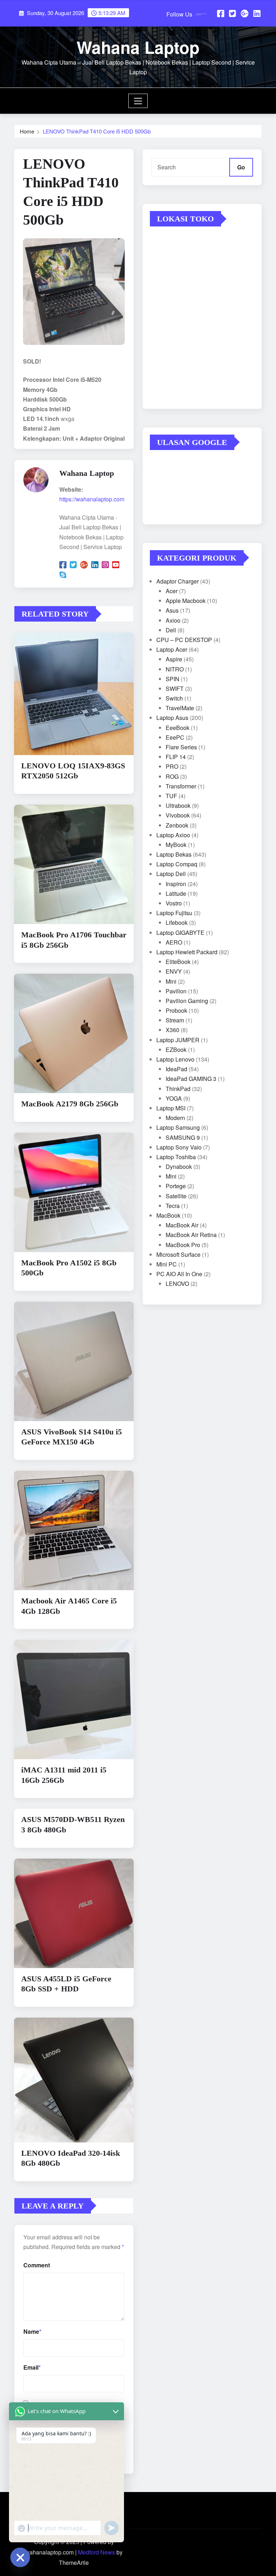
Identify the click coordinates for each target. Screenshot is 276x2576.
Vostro (174, 903)
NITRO (175, 669)
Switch (174, 698)
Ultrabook (178, 805)
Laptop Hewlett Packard (187, 952)
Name (32, 2331)
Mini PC (167, 1264)
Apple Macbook (186, 601)
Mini (171, 981)
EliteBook (178, 962)
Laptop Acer (172, 649)
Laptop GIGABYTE (180, 933)
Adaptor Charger (178, 581)
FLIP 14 (176, 757)
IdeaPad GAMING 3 (191, 1079)
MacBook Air (182, 1225)
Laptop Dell (171, 874)
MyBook (176, 845)
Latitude (176, 893)
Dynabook (179, 1167)
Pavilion (176, 991)
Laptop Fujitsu (174, 913)
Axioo (173, 620)
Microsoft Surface (178, 1254)
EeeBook (178, 728)
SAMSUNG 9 (183, 1137)
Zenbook (177, 825)
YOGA (174, 1098)
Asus (172, 610)
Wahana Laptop (138, 47)
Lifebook (177, 922)
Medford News (96, 2552)
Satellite (176, 1196)
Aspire (174, 659)
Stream (175, 1020)
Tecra (173, 1206)
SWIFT (175, 689)
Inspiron (176, 884)
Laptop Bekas (174, 854)
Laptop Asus (172, 718)
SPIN (172, 679)
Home (27, 131)
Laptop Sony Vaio (179, 1147)
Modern (175, 1118)
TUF (171, 796)
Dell (171, 630)
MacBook (168, 1215)
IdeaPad (176, 1069)
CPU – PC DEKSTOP (184, 640)
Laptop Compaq (177, 864)
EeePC (175, 737)
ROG (172, 776)
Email (32, 2367)
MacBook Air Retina (191, 1235)
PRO (172, 766)
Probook (176, 1010)
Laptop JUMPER (178, 1040)
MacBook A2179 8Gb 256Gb (70, 1104)
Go (241, 167)
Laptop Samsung (178, 1127)
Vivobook (178, 815)
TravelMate (180, 708)
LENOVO (177, 1284)
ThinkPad (178, 1089)
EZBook (176, 1050)
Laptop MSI (171, 1108)
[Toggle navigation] (138, 101)
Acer (172, 591)
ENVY (174, 971)
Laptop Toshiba (176, 1157)
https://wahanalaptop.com (92, 499)
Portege (176, 1186)
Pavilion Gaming (187, 1001)
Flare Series (181, 747)
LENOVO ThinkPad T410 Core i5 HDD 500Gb (97, 131)
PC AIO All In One (179, 1274)
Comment (37, 2265)
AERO (174, 942)
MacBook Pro (183, 1245)
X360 (172, 1030)
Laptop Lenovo (175, 1059)
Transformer (181, 786)
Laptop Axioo (173, 835)
